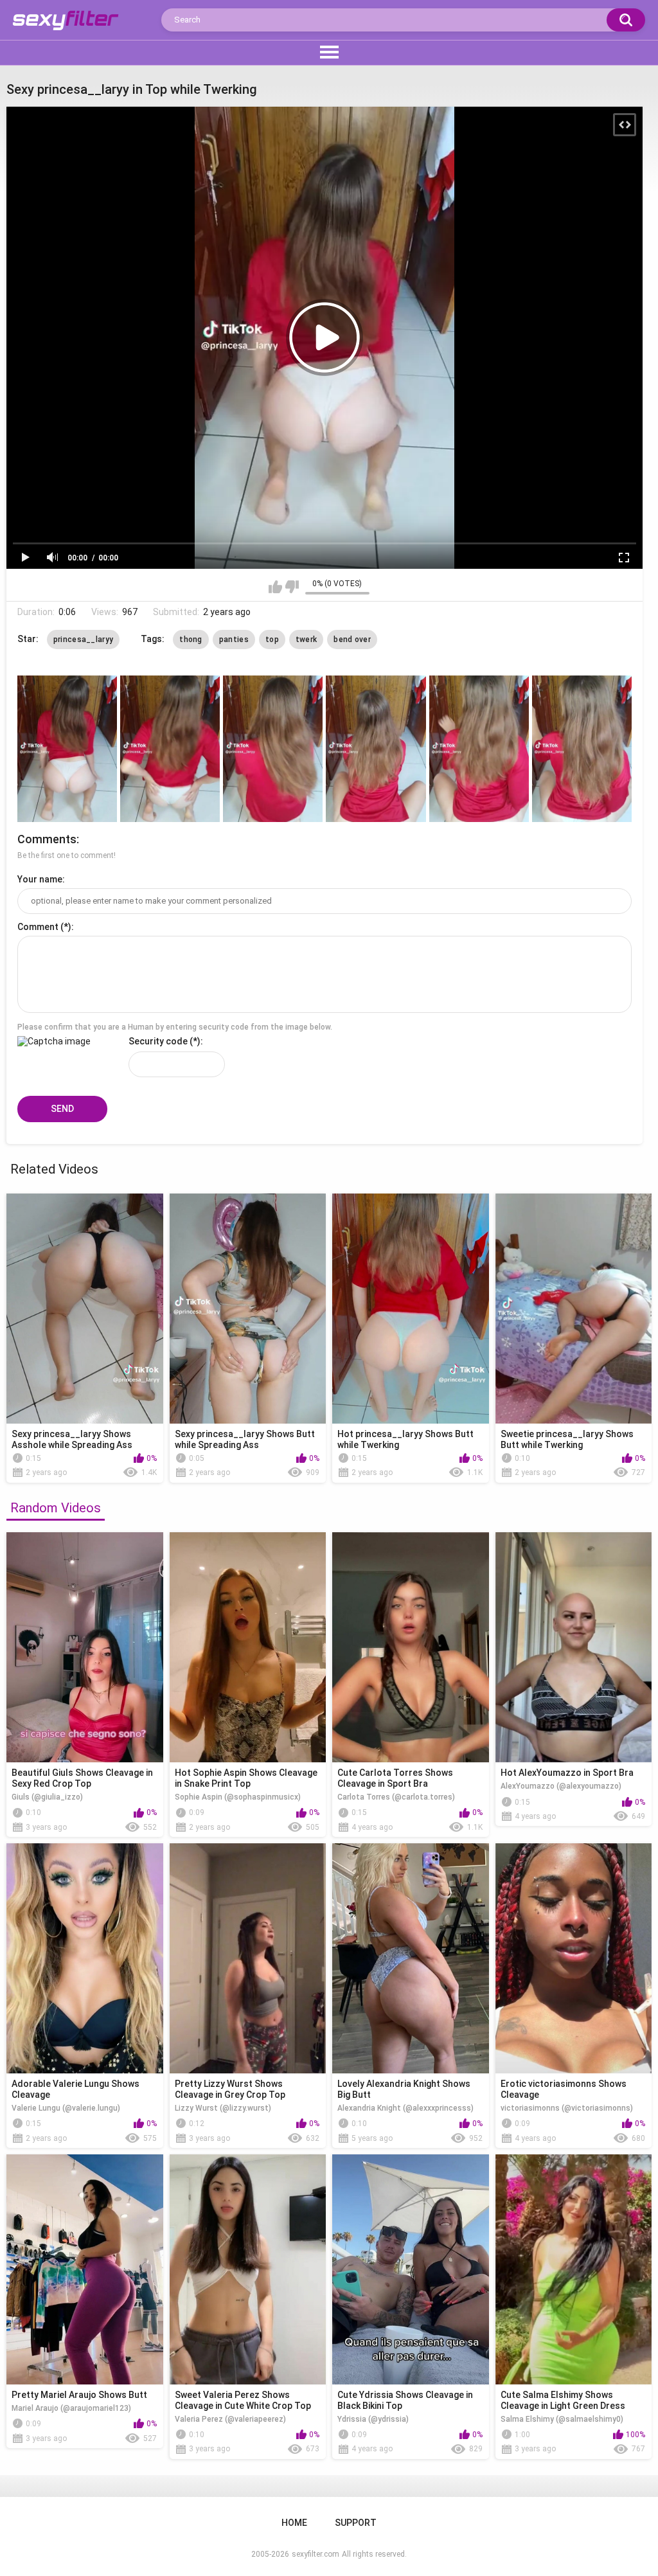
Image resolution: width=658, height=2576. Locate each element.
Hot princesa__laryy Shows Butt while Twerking (405, 1439)
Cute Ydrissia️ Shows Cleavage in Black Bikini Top (405, 2400)
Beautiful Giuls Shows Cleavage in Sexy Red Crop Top (82, 1778)
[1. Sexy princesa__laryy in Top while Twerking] (67, 749)
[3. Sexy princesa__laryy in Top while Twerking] (273, 749)
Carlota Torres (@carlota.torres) (396, 1797)
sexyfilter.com (316, 2554)
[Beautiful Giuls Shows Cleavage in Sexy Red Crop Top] (85, 1647)
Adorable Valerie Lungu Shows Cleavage (76, 2089)
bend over (352, 640)
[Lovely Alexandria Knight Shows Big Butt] (411, 1958)
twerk (307, 640)
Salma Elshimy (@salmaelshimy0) (562, 2419)
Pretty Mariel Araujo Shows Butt (79, 2395)
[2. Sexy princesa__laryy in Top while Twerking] (170, 749)
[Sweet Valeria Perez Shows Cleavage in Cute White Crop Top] (248, 2269)
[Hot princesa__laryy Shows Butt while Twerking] (411, 1309)
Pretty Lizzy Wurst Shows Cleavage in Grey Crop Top (230, 2089)
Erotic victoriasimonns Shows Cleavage (564, 2089)
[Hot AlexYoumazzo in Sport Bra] (574, 1647)
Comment (38, 927)
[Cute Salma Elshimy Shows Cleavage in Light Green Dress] (574, 2269)
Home (294, 2523)
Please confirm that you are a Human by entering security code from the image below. (175, 1027)
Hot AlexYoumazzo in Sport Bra (567, 1773)
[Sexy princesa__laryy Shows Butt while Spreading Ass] (248, 1309)
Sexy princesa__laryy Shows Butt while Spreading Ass (245, 1439)
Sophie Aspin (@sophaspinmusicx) (238, 1797)
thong (191, 640)
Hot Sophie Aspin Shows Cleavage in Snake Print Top (246, 1778)
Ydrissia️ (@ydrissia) (373, 2419)
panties (234, 640)
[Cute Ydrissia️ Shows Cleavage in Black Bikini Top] (411, 2269)
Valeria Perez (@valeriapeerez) (230, 2419)
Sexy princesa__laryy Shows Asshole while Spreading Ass (72, 1439)
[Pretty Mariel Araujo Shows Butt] (85, 2269)
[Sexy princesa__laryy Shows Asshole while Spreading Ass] (85, 1309)
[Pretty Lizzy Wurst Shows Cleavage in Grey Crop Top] (248, 1958)
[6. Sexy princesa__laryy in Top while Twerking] (582, 749)
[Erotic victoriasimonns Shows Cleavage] (574, 1958)
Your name (40, 879)
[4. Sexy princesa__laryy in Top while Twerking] (376, 749)
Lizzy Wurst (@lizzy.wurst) (223, 2108)
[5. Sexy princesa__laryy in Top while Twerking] (479, 749)
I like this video (275, 587)
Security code (158, 1041)
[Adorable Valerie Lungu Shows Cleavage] (85, 1958)
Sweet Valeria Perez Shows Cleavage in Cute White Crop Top (243, 2400)
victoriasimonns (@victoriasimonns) (567, 2108)
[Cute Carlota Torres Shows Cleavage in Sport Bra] (411, 1647)
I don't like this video (292, 587)
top (272, 640)
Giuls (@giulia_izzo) (47, 1797)
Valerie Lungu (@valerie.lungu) (66, 2108)
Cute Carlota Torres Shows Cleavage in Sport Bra (395, 1778)
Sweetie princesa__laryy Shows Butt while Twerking (567, 1439)
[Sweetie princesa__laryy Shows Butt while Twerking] (574, 1309)
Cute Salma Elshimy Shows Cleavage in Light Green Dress (563, 2400)
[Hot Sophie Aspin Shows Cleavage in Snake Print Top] (248, 1647)
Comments (47, 839)
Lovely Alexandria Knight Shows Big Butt (404, 2089)
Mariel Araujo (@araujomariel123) (71, 2408)
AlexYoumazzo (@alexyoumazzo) (561, 1786)
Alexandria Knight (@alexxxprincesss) (405, 2108)
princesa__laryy (84, 640)
